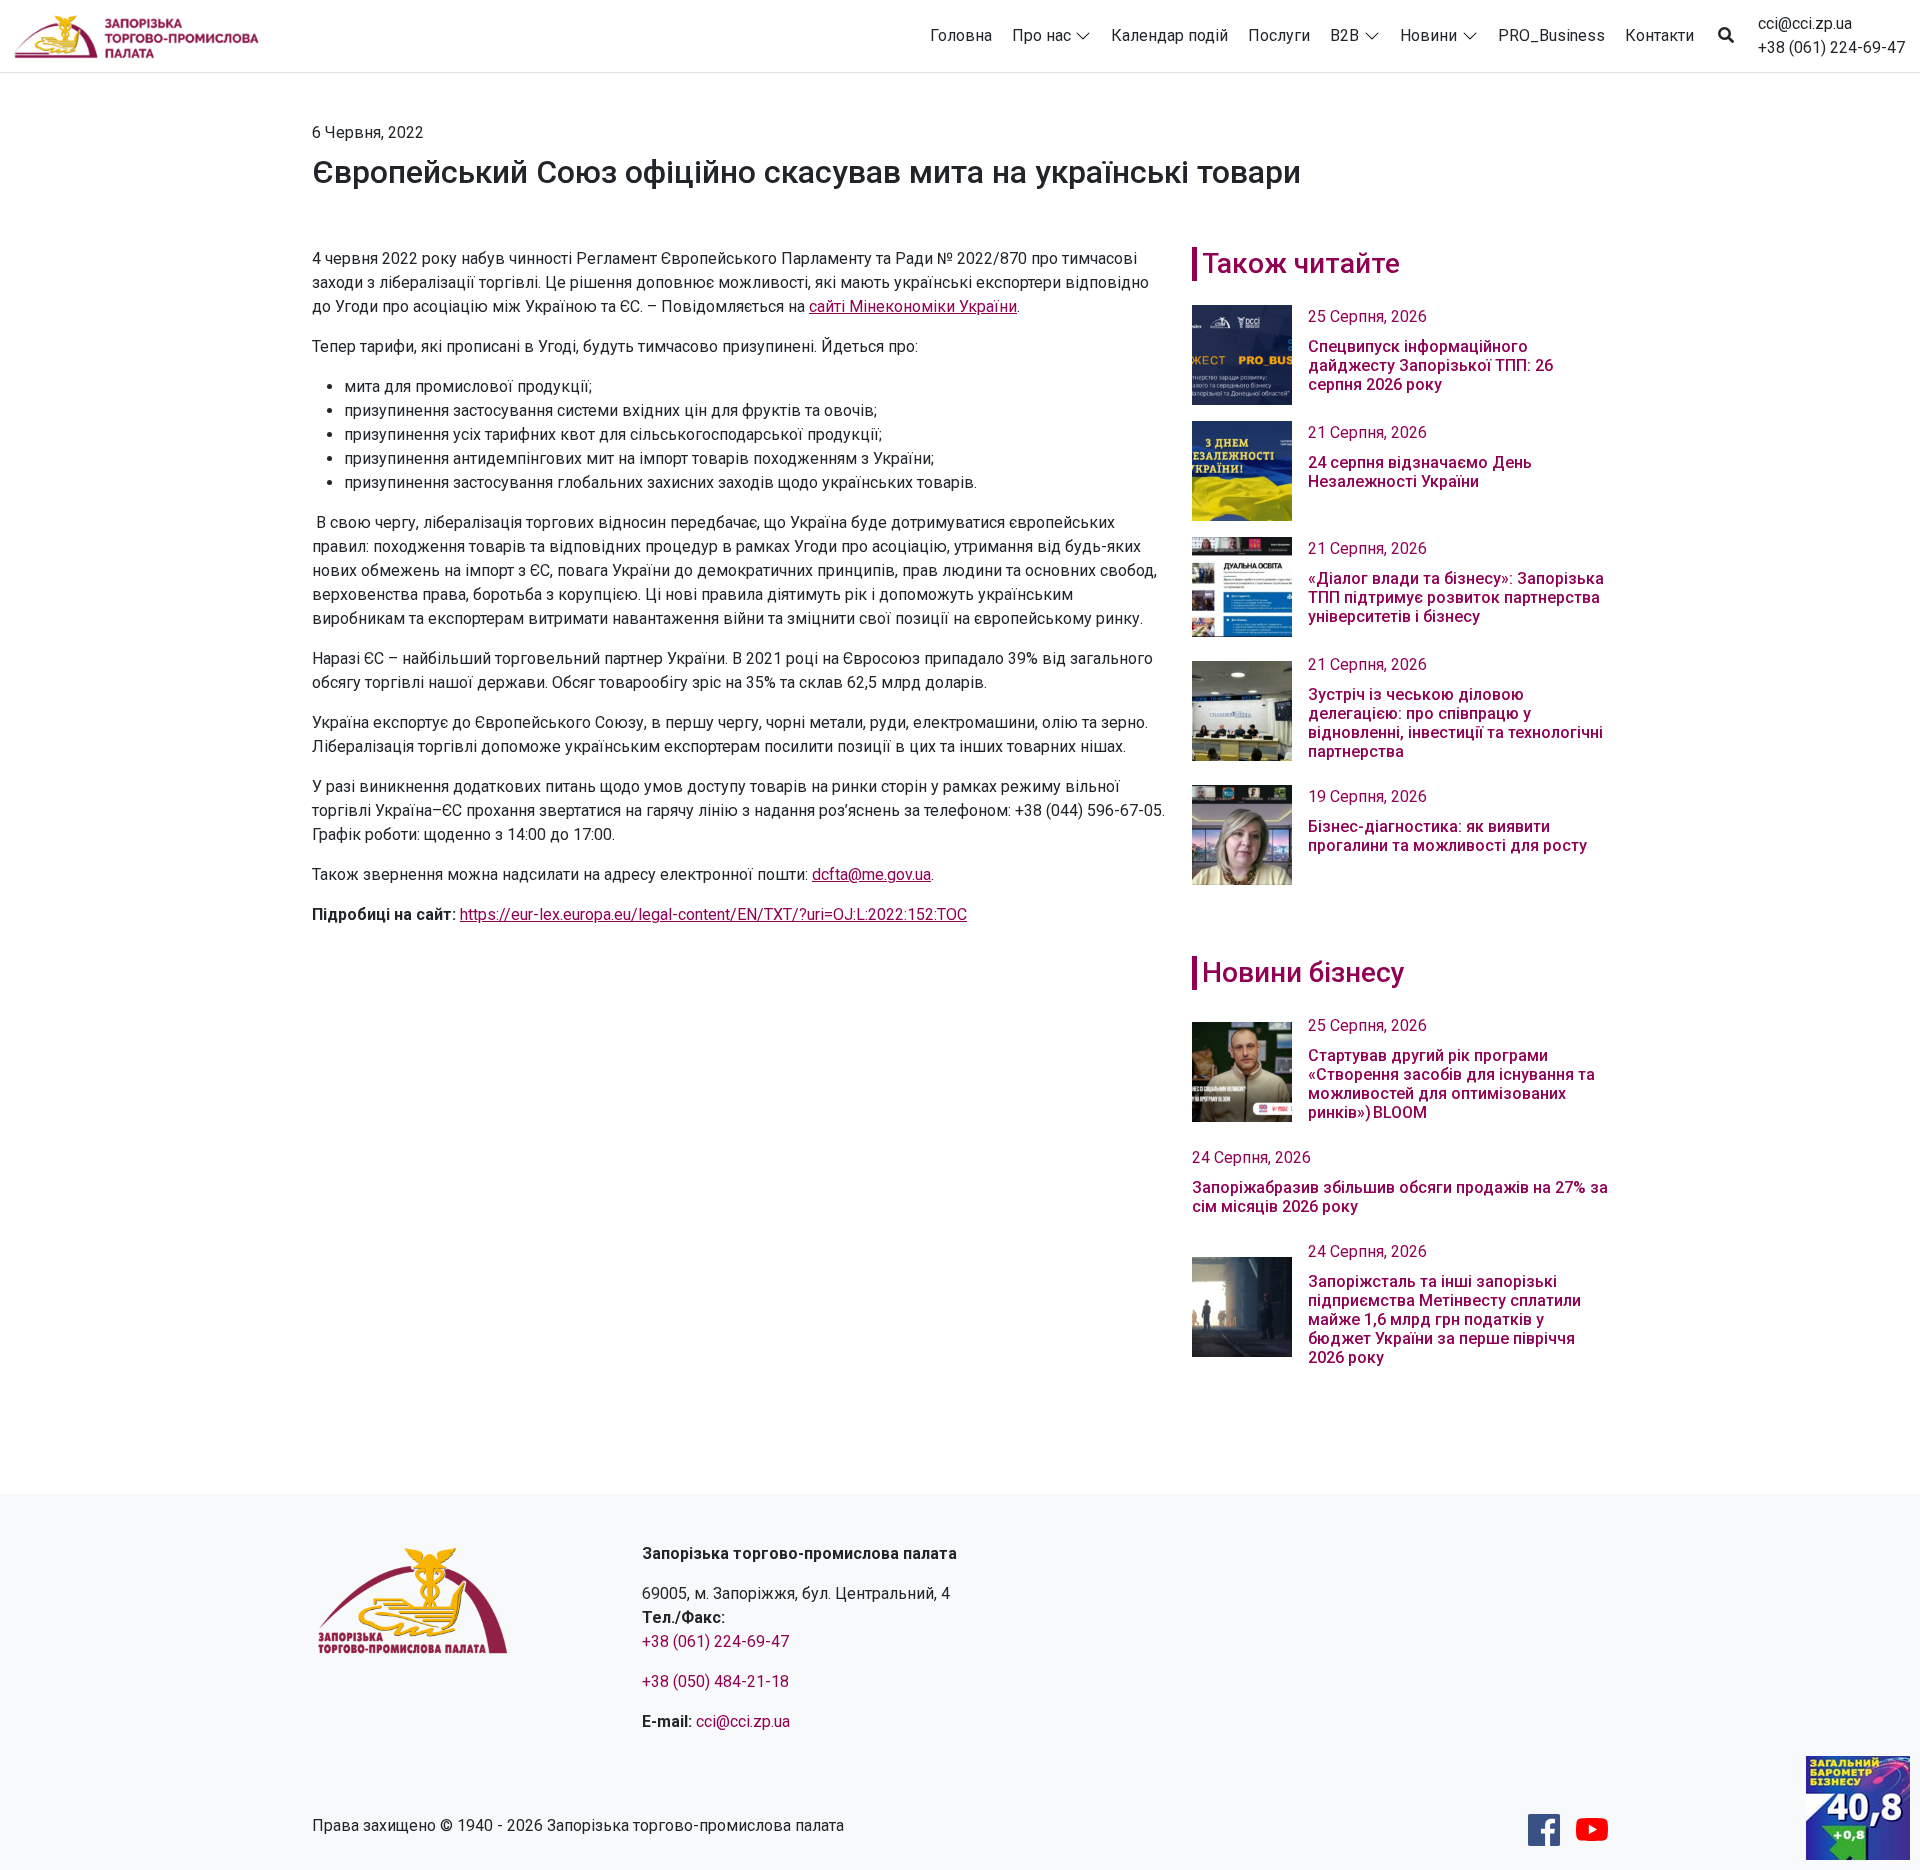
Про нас (1041, 35)
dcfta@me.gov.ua (871, 874)
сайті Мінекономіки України (913, 306)
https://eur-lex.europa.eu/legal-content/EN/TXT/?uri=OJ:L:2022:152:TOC (713, 914)
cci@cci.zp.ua (1805, 23)
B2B (1344, 35)
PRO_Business (1551, 35)
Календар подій (1169, 35)
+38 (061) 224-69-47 (1831, 47)
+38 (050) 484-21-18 (715, 1681)
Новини (1428, 35)
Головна (961, 35)
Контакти (1659, 35)
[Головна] (145, 36)
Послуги (1279, 35)
